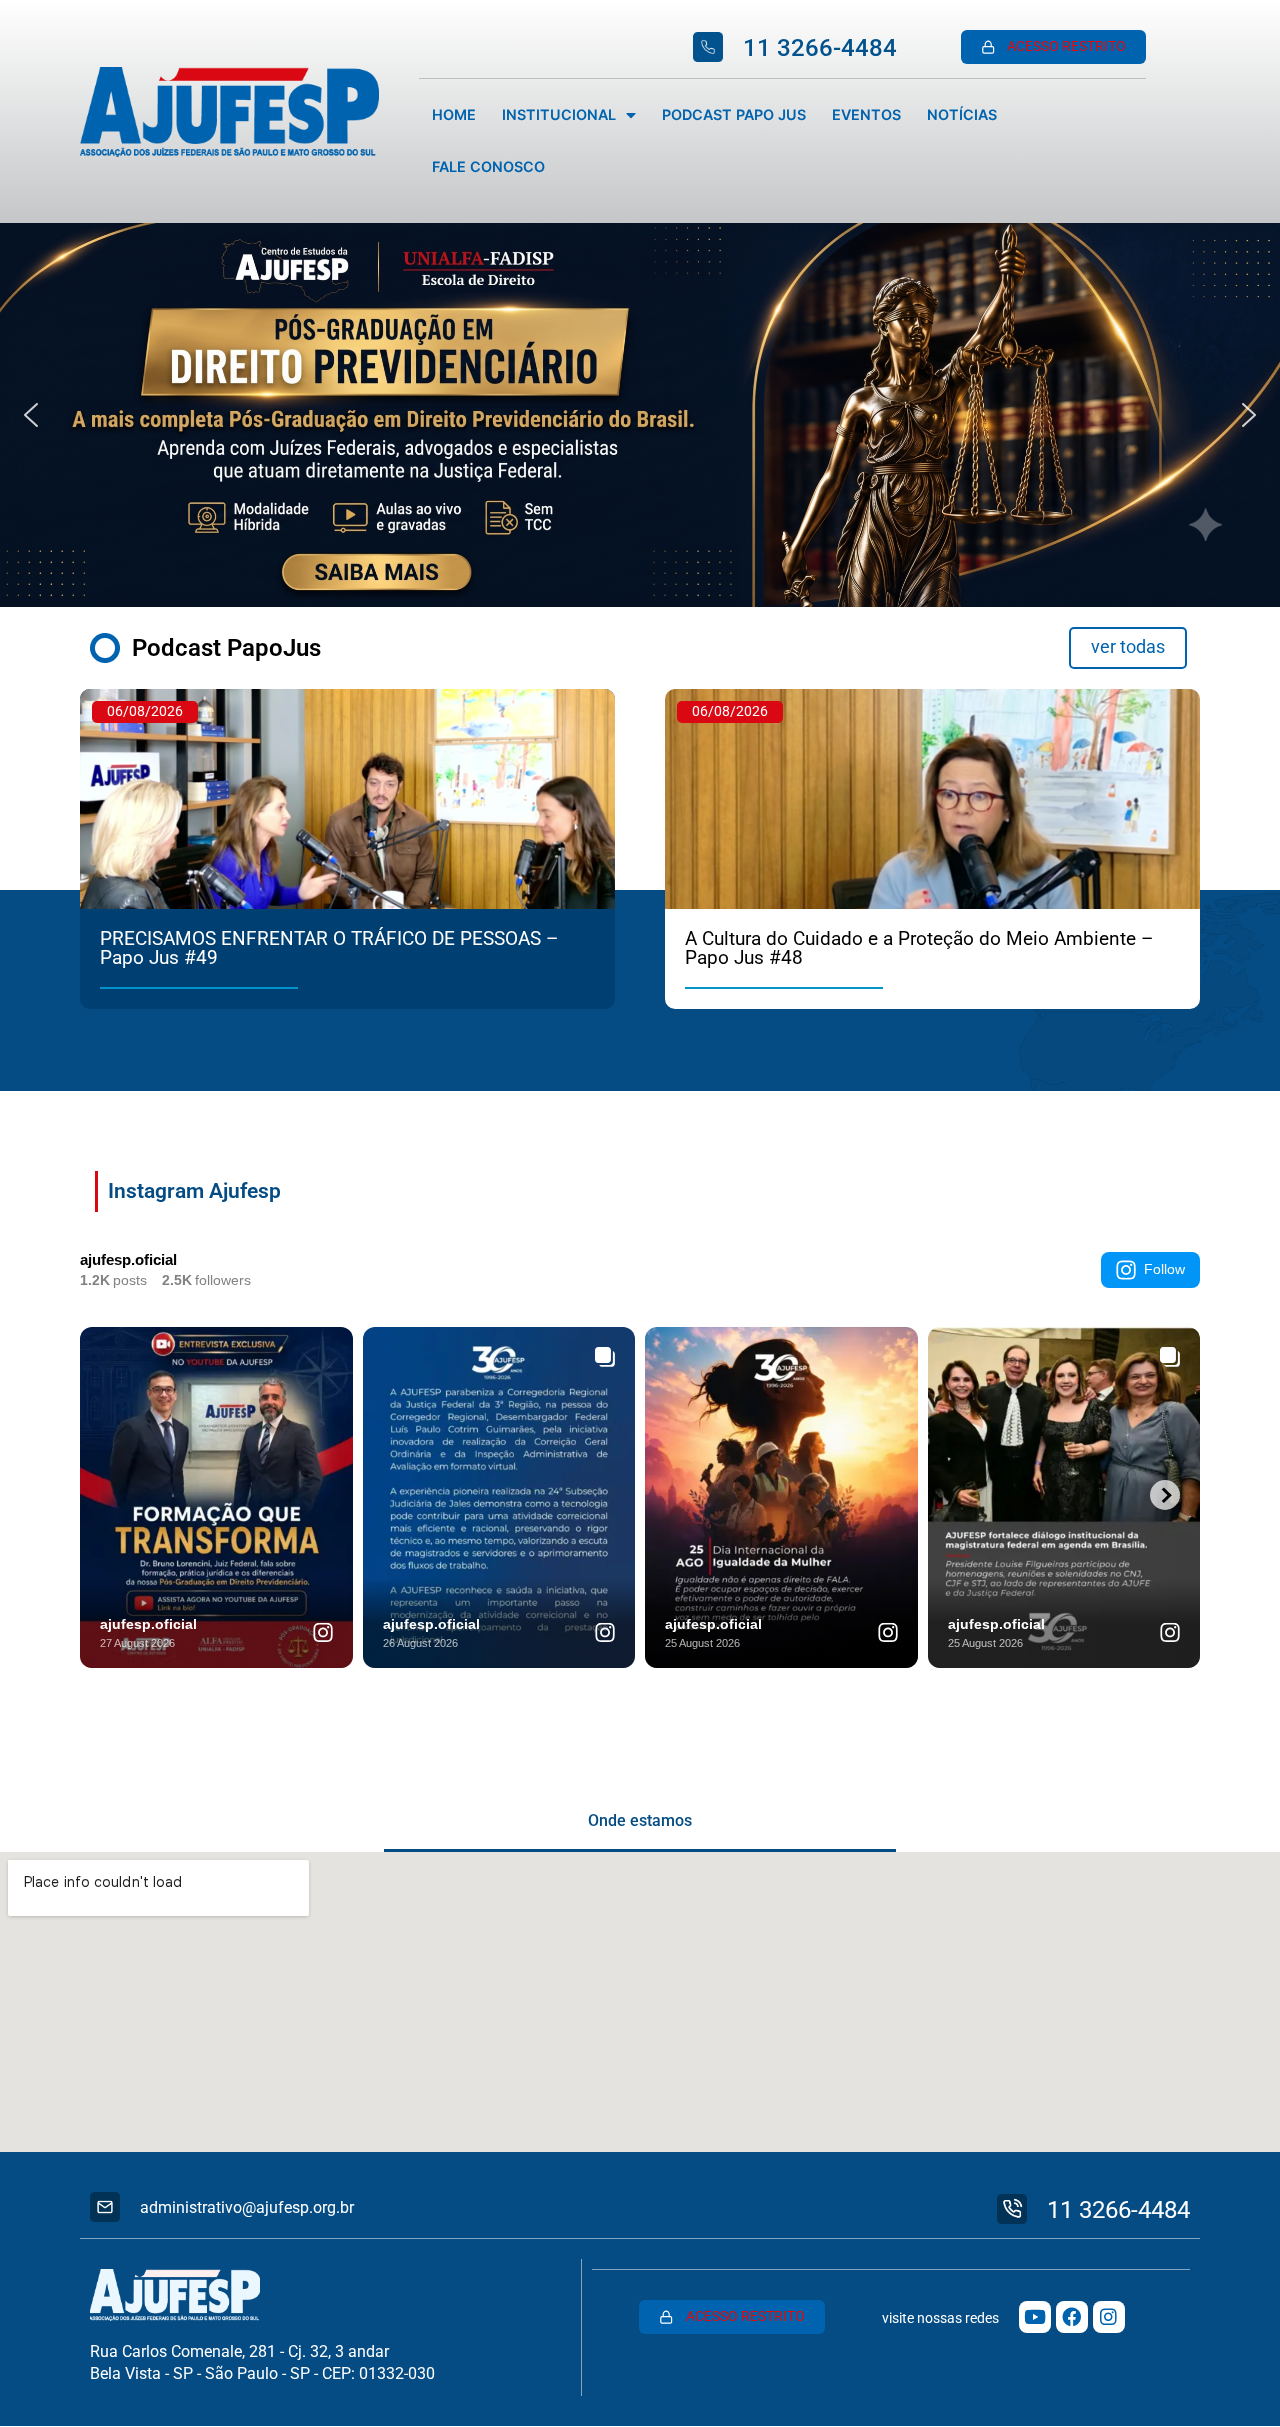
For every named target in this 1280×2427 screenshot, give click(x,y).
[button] (640, 415)
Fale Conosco (488, 166)
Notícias (962, 114)
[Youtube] (1035, 2317)
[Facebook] (1072, 2317)
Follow (1164, 1269)
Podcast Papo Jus (734, 114)
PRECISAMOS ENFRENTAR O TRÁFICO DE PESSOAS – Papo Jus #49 (329, 948)
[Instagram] (1109, 2317)
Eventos (866, 114)
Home (454, 114)
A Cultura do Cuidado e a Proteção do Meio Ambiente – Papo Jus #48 (919, 948)
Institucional (559, 114)
